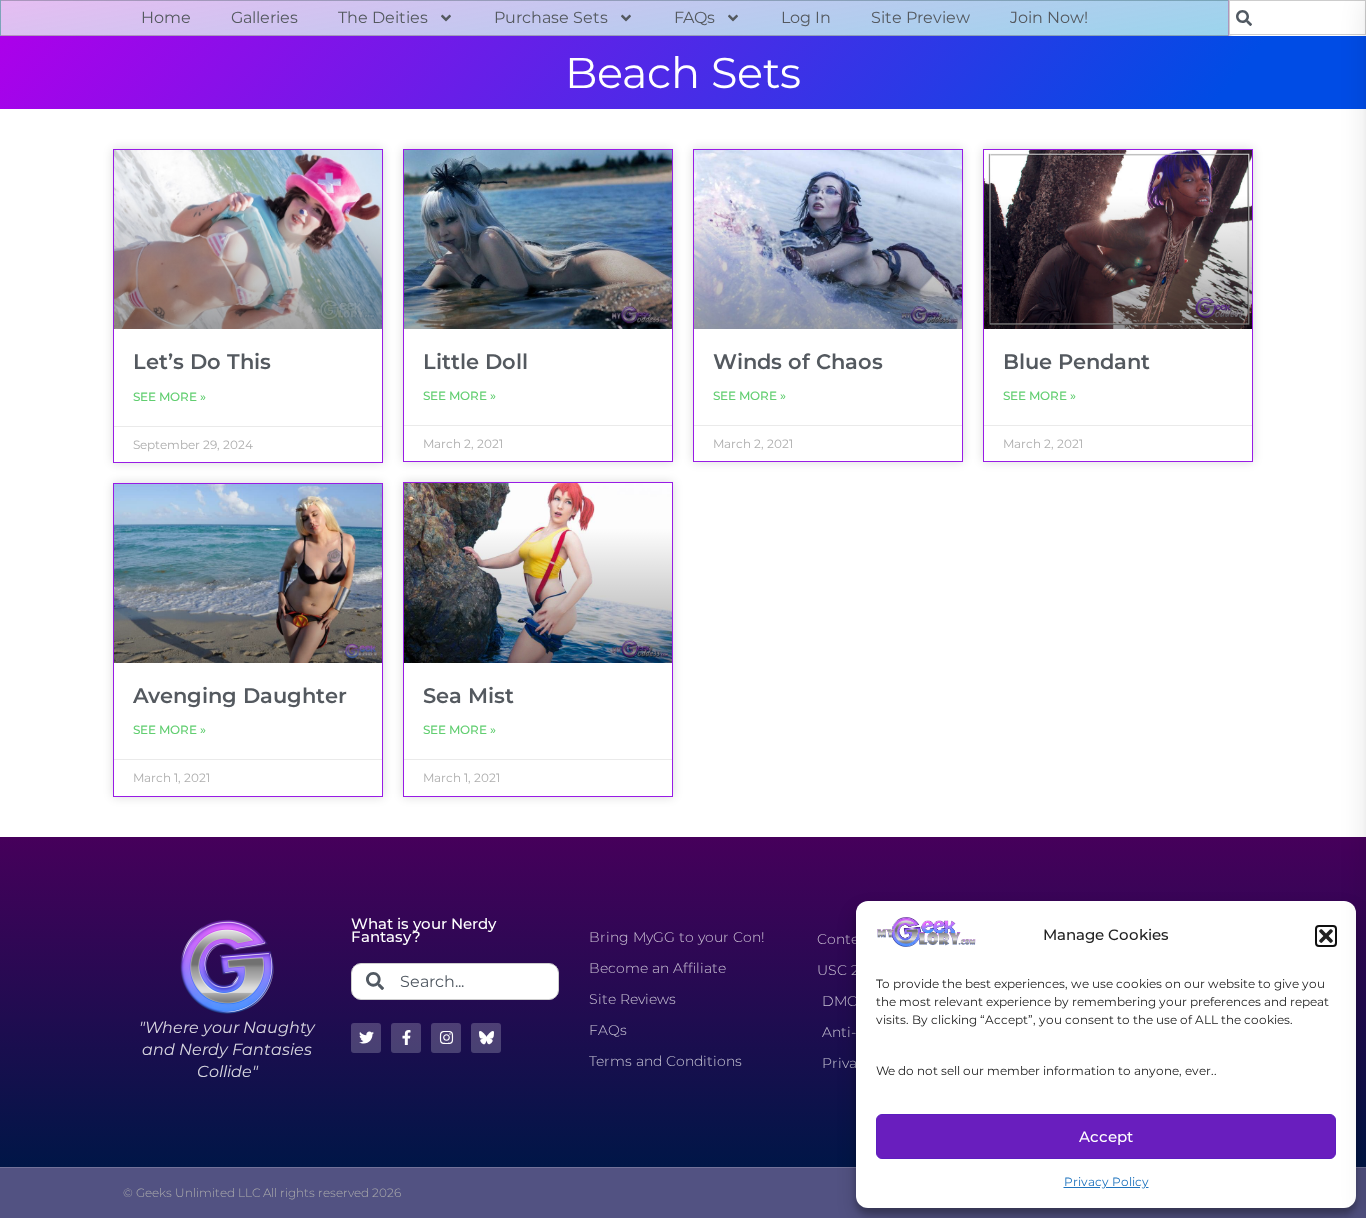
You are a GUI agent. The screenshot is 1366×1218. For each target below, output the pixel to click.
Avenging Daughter (240, 695)
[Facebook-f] (406, 1038)
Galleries (264, 17)
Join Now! (1049, 17)
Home (166, 17)
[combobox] (1297, 17)
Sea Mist (468, 695)
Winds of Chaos (798, 361)
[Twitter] (366, 1038)
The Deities (383, 17)
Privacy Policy (1106, 1181)
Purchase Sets (551, 17)
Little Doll (475, 361)
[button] (1326, 936)
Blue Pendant (1076, 361)
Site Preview (920, 17)
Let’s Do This (202, 361)
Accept (1106, 1136)
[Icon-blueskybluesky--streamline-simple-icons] (486, 1038)
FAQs (694, 17)
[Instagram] (446, 1038)
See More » (169, 396)
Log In (806, 17)
